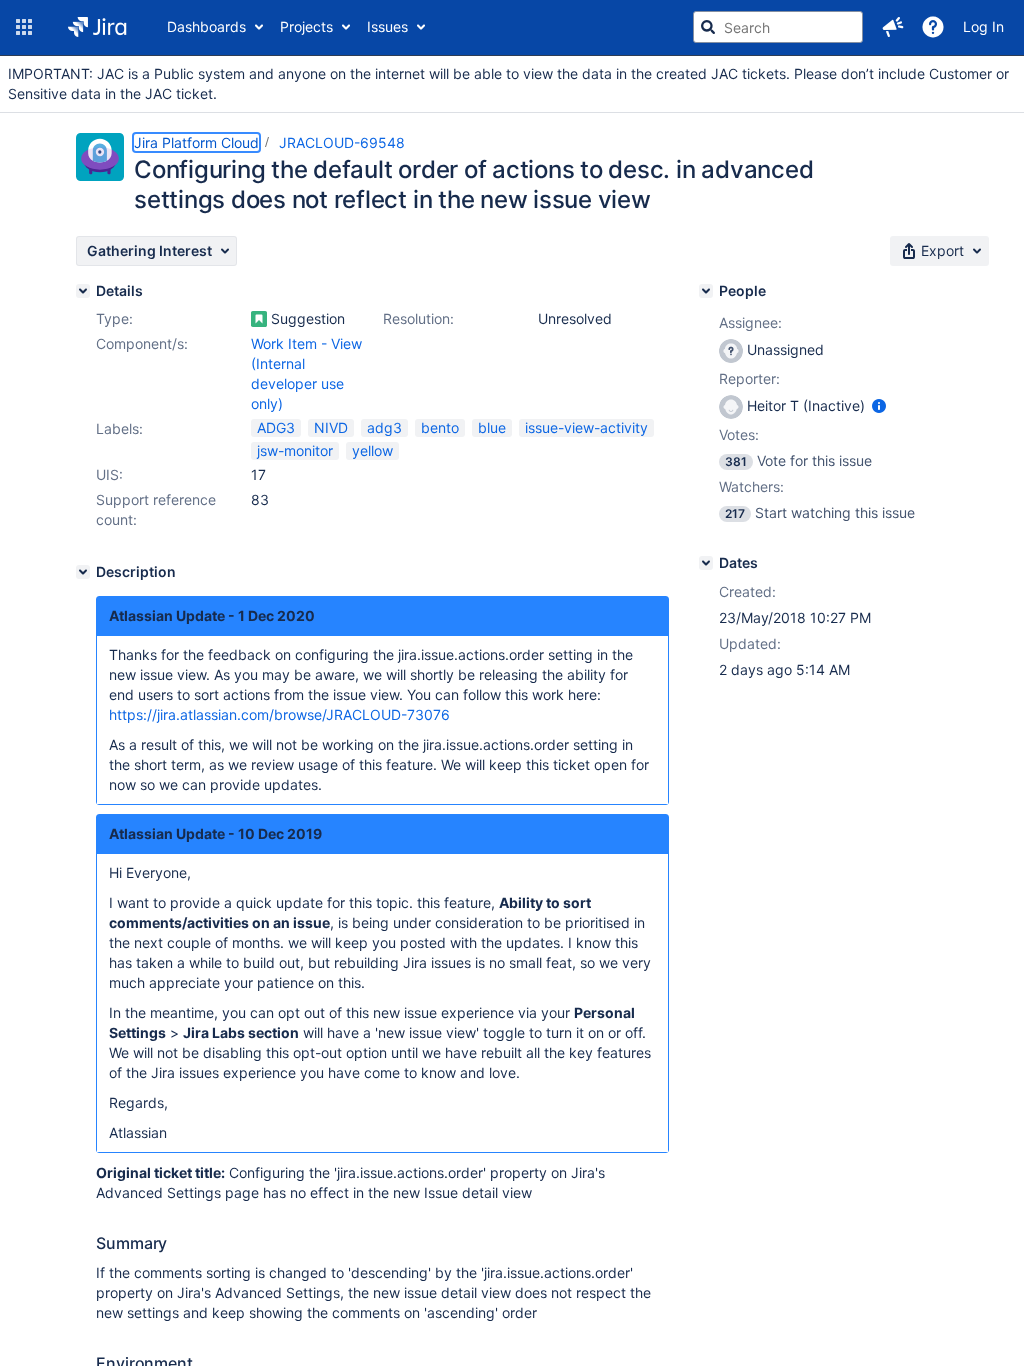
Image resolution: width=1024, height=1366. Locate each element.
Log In (983, 26)
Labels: (119, 428)
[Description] (83, 572)
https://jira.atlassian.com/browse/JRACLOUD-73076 (279, 714)
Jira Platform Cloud (196, 142)
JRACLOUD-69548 (342, 142)
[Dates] (706, 563)
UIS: (109, 474)
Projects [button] (306, 26)
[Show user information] (879, 405)
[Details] (83, 291)
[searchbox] (778, 27)
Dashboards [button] (206, 26)
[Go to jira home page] (97, 27)
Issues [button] (387, 26)
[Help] (933, 27)
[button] (24, 27)
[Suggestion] (259, 319)
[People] (706, 291)
